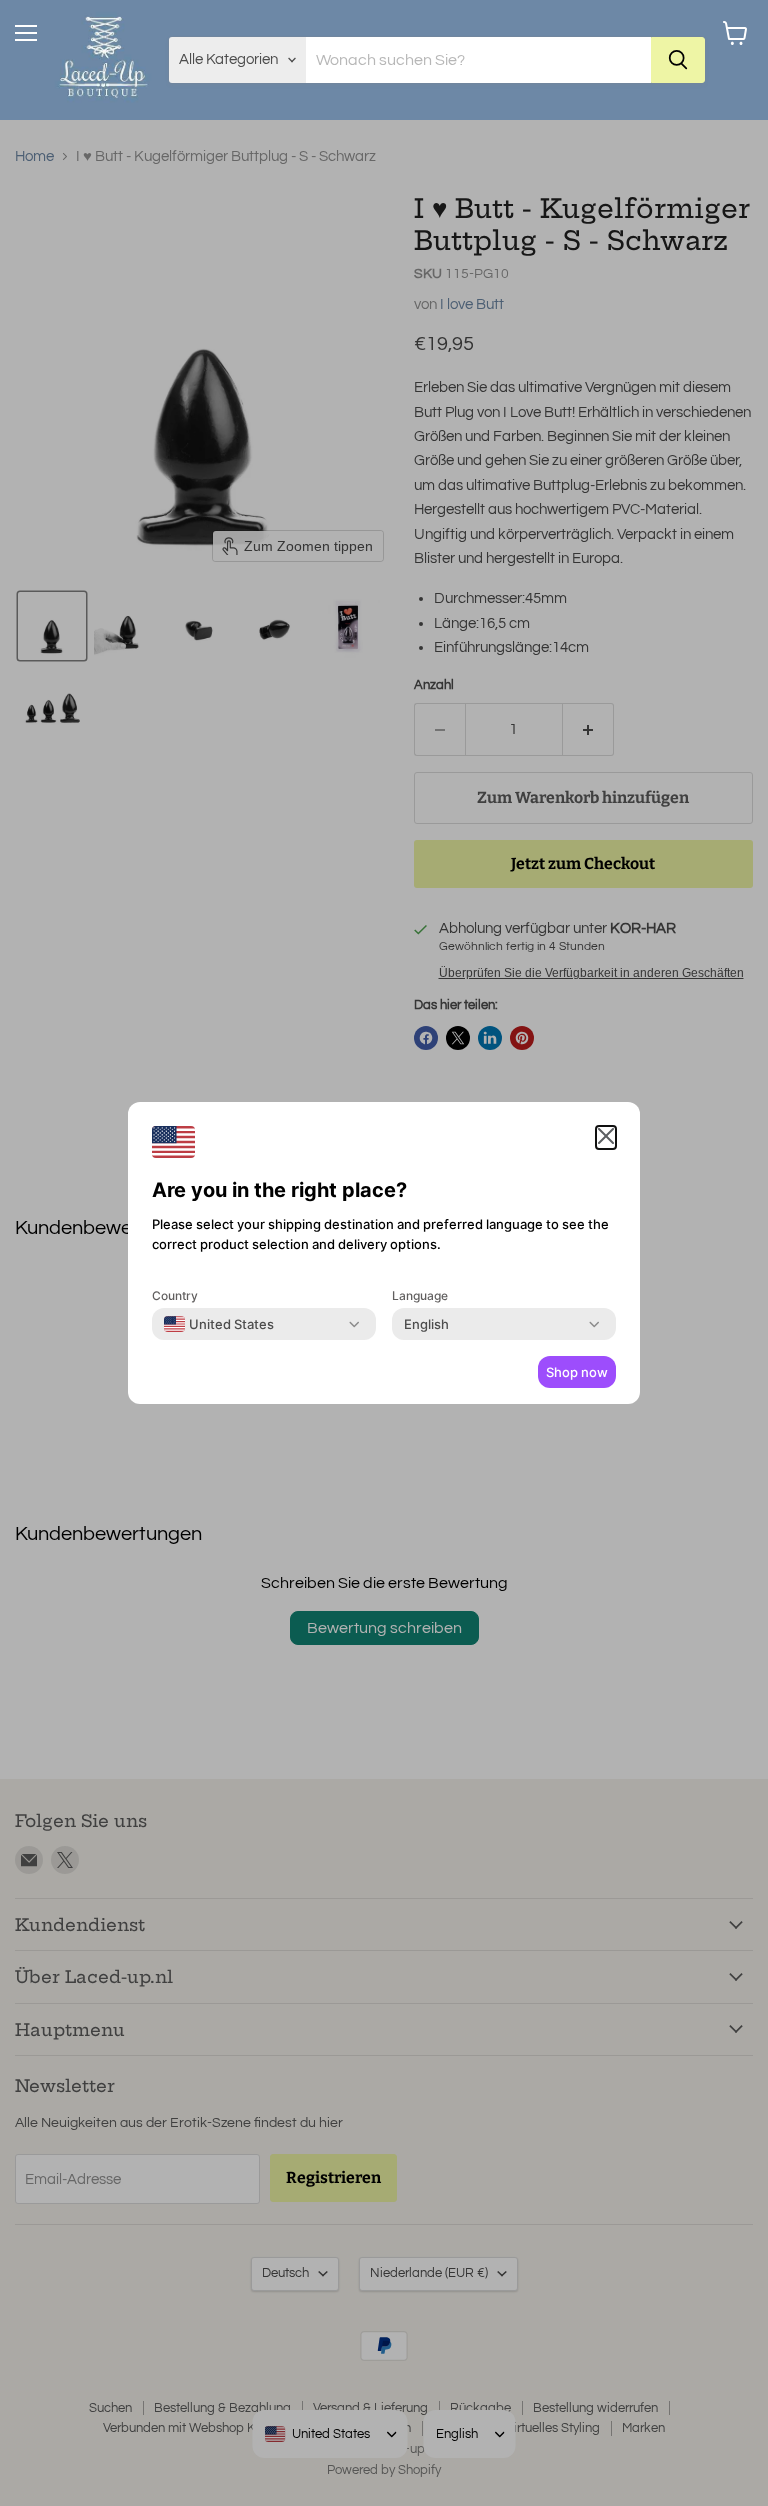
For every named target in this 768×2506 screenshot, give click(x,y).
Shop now (577, 1372)
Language (420, 1295)
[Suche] (678, 60)
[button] (606, 1137)
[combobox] (219, 1324)
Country (175, 1295)
